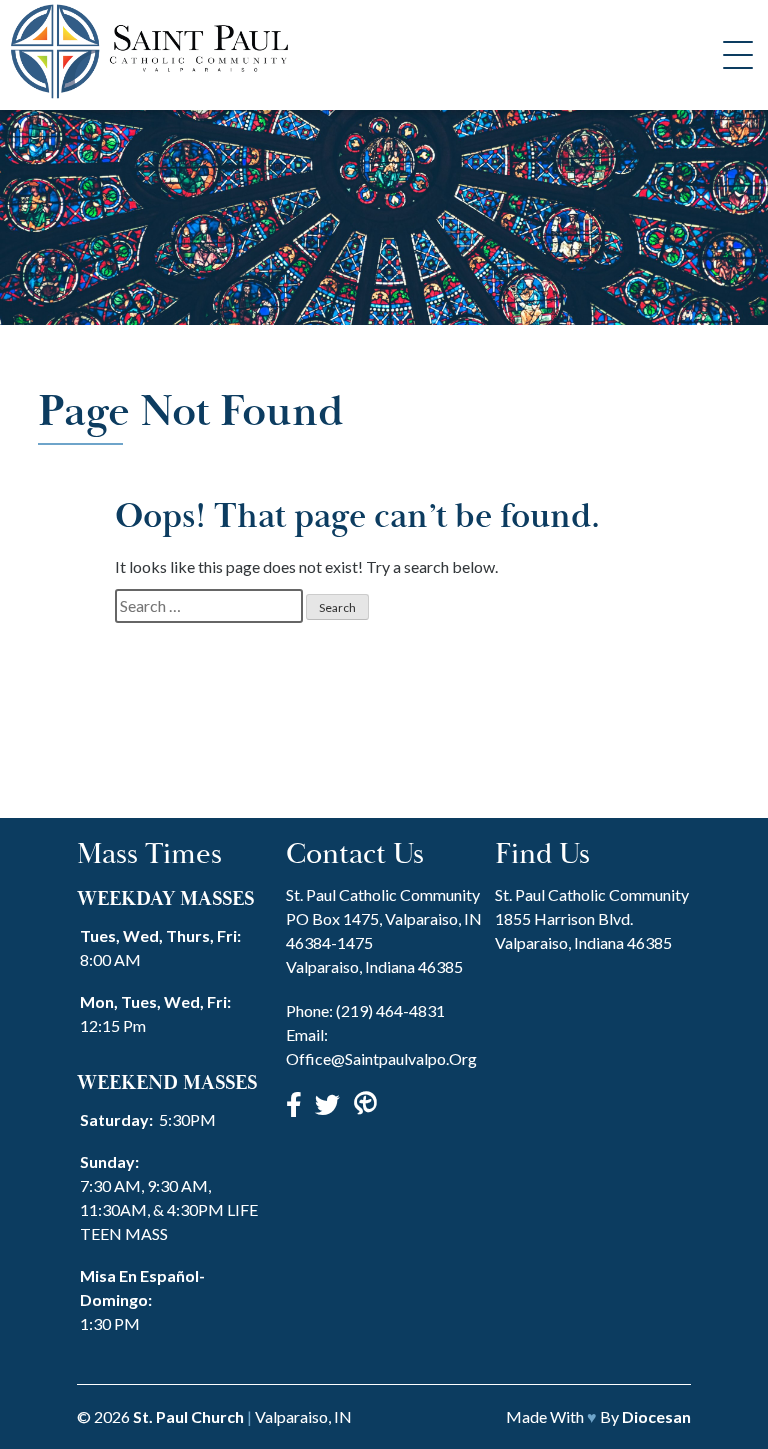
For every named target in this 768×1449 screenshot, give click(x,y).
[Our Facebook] (294, 1104)
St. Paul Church (188, 1416)
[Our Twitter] (327, 1104)
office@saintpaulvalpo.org (381, 1058)
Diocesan (656, 1416)
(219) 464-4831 (390, 1010)
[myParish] (365, 1104)
